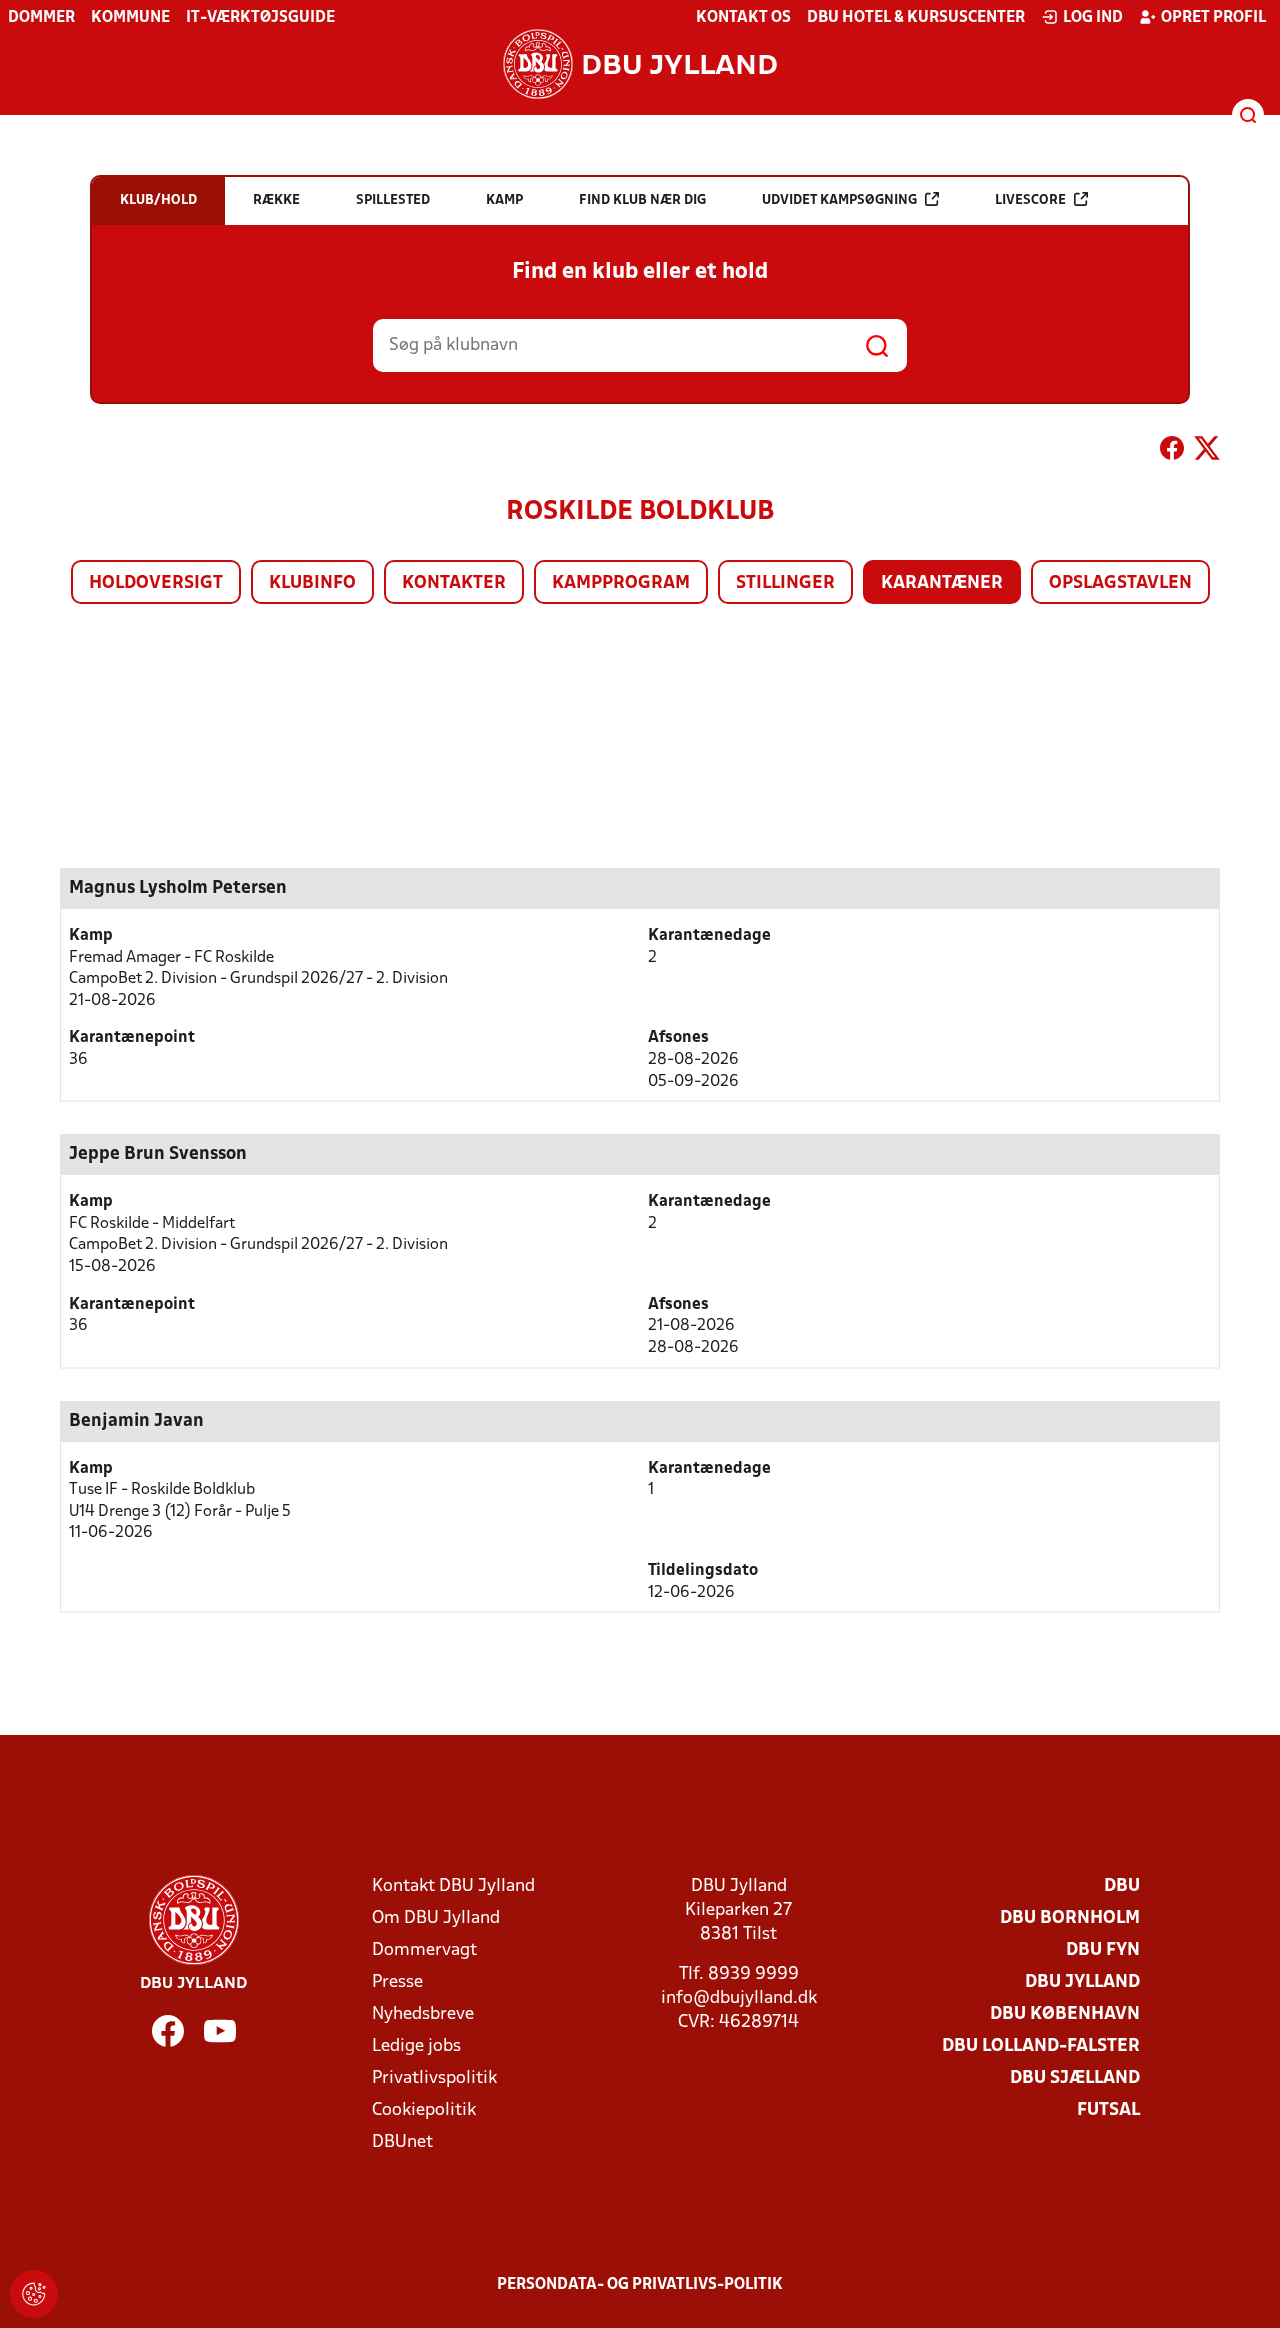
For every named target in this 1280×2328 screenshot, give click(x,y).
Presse (397, 1982)
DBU (1122, 1886)
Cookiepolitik (424, 2110)
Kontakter (454, 583)
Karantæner (942, 583)
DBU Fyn (1103, 1950)
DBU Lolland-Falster (1041, 2046)
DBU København (1065, 2014)
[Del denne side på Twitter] (1207, 452)
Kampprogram (621, 583)
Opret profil (1213, 18)
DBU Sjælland (1075, 2078)
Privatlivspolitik (434, 2078)
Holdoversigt (156, 583)
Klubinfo (312, 583)
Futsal (1108, 2110)
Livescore (1030, 200)
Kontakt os (743, 18)
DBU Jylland (1082, 1982)
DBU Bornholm (1070, 1918)
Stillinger (785, 583)
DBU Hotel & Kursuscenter (916, 18)
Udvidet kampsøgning (839, 200)
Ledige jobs (416, 2046)
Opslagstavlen (1120, 583)
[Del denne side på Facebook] (1172, 452)
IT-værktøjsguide (260, 18)
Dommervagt (424, 1950)
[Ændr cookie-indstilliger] (34, 2294)
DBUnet (402, 2142)
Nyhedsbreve (423, 2014)
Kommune (130, 18)
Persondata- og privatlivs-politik (640, 2285)
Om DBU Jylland (436, 1918)
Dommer (41, 18)
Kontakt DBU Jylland (453, 1886)
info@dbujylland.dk (739, 1998)
